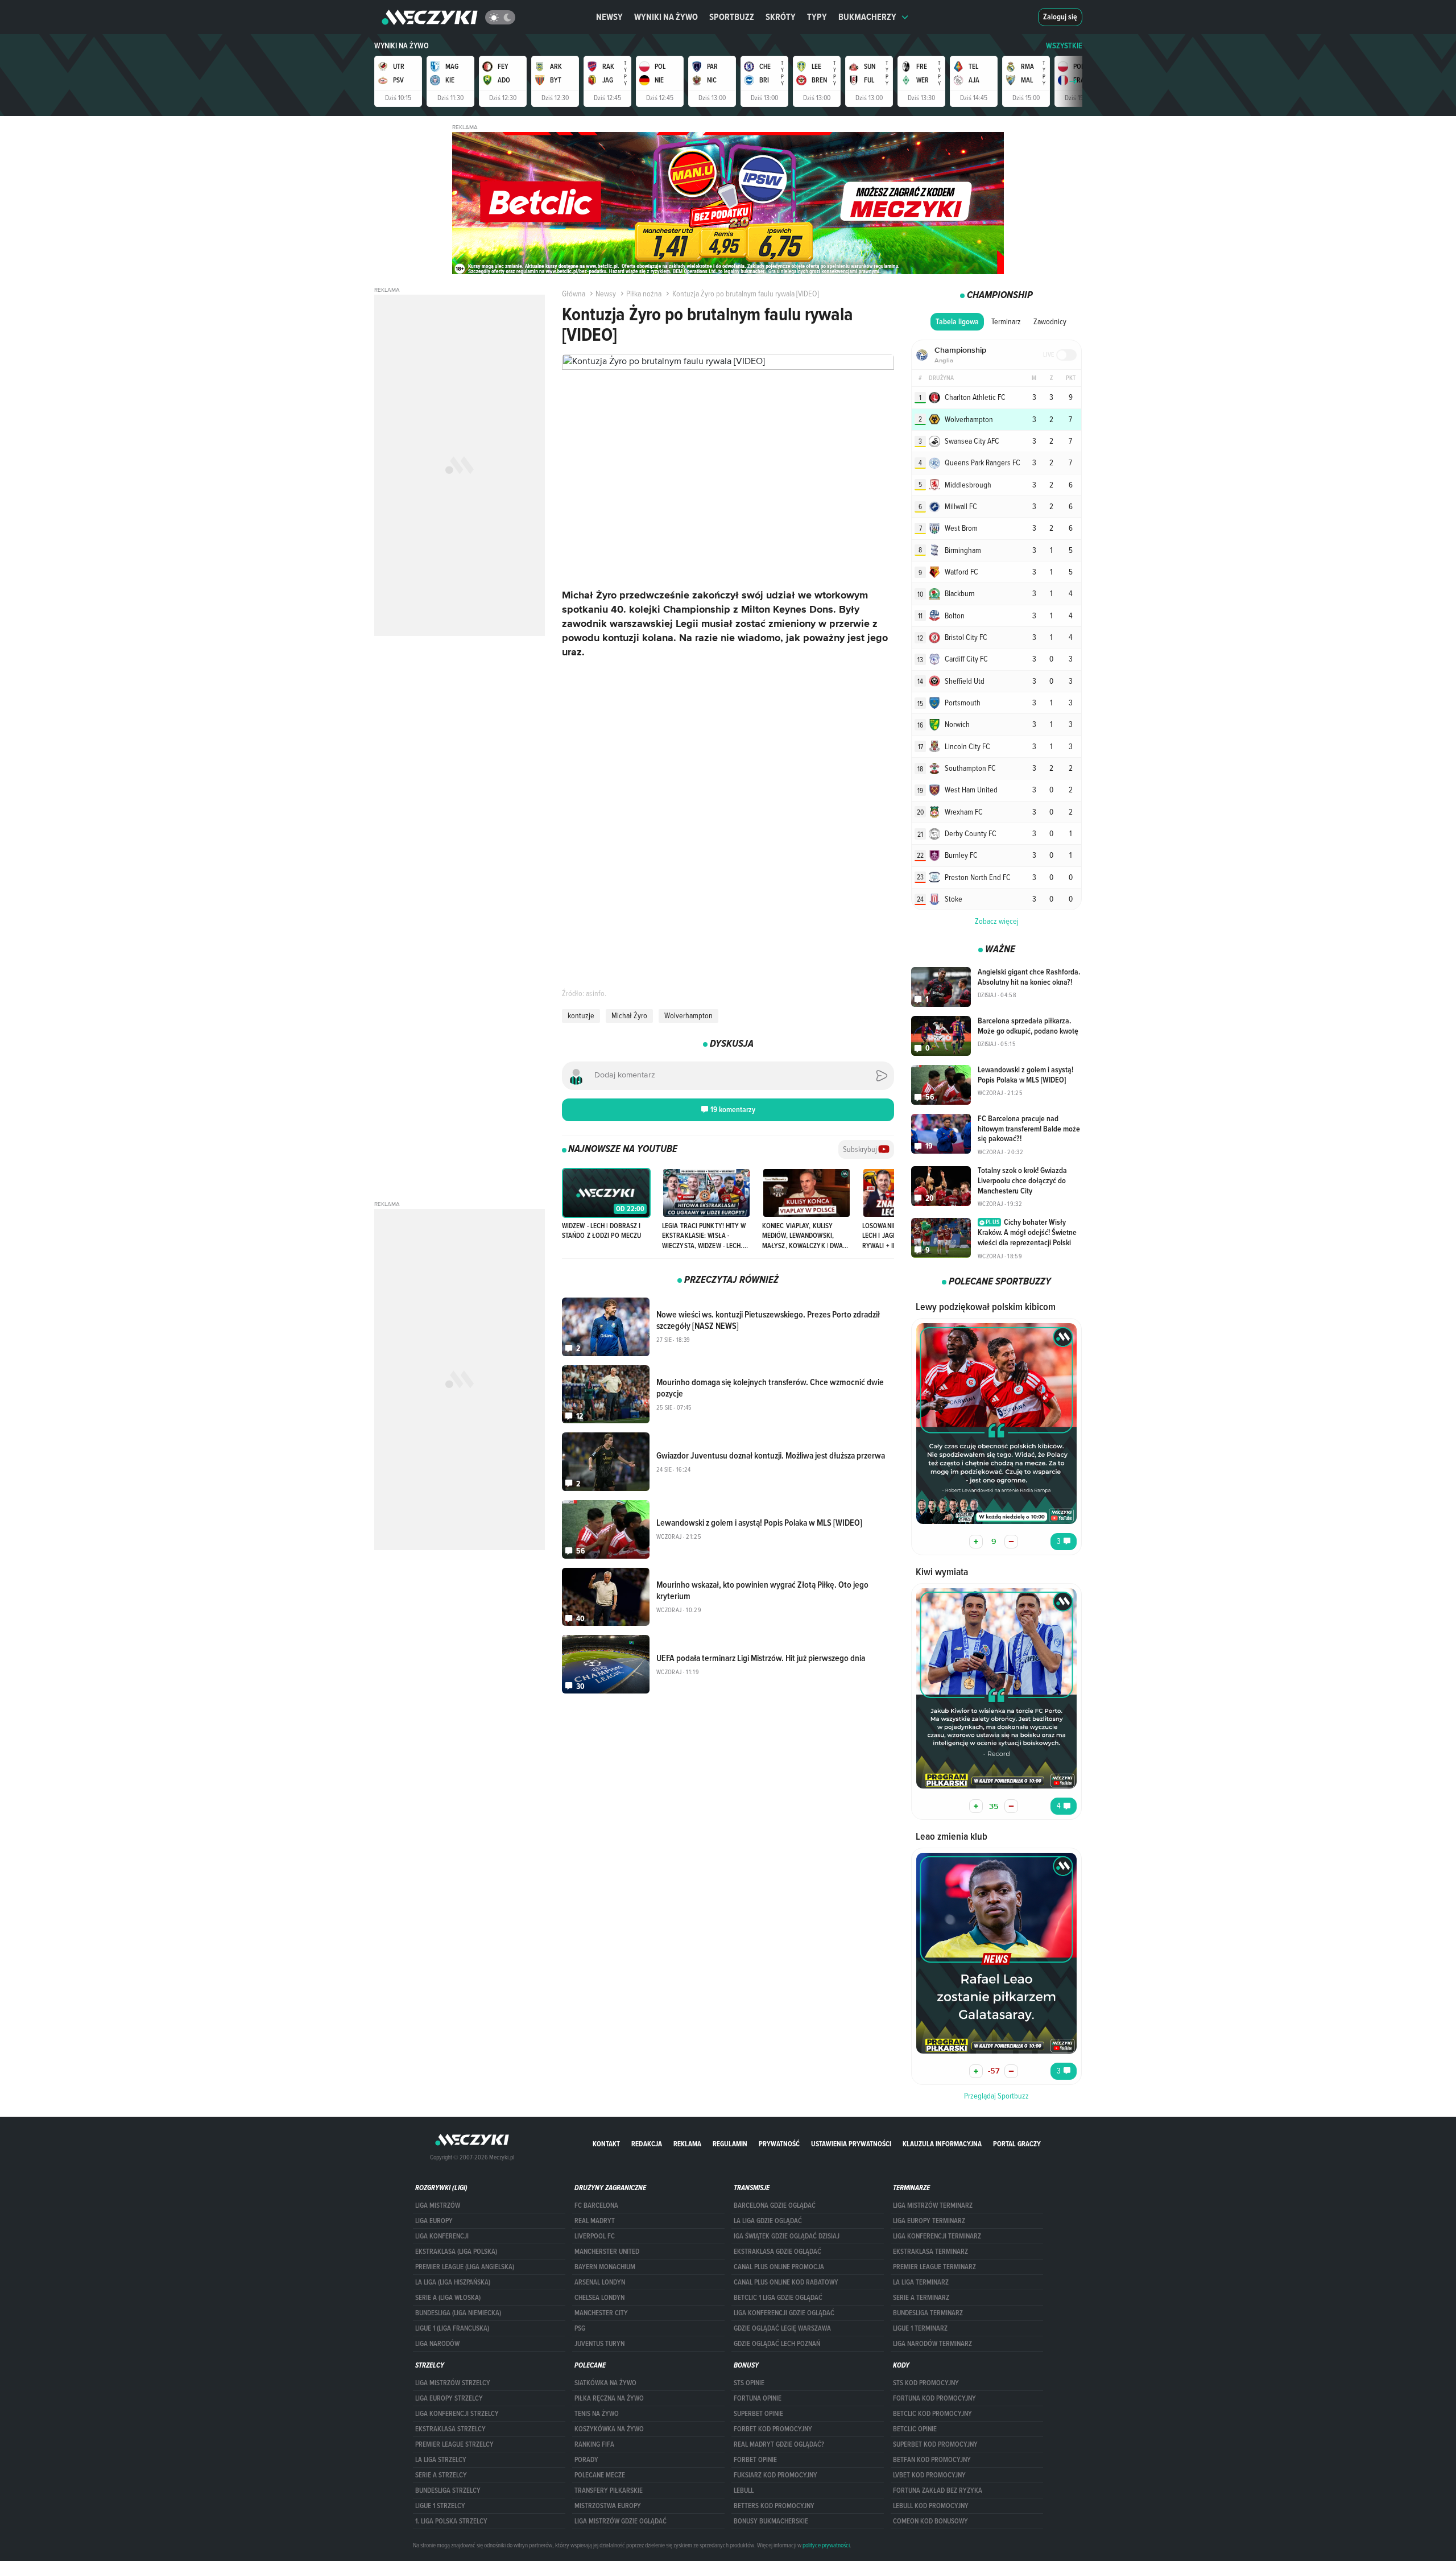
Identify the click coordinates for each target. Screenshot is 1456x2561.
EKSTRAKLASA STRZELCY (450, 2429)
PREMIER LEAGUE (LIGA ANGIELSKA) (465, 2267)
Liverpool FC (595, 2236)
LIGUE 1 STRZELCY (440, 2506)
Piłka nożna (644, 294)
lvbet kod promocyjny (929, 2475)
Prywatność (779, 2144)
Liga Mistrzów (438, 2205)
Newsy (609, 17)
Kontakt (606, 2144)
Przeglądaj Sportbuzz (996, 2096)
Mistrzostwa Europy (608, 2506)
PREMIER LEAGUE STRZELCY (454, 2444)
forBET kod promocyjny (773, 2429)
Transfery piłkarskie (609, 2490)
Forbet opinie (755, 2460)
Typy (817, 17)
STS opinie (749, 2383)
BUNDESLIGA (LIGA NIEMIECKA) (458, 2313)
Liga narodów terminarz (932, 2344)
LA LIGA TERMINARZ (921, 2282)
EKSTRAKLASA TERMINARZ (930, 2252)
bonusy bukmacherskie (771, 2521)
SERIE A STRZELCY (441, 2475)
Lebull (744, 2490)
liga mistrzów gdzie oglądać (621, 2521)
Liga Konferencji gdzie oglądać (784, 2313)
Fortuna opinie (758, 2398)
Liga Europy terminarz (929, 2221)
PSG (580, 2328)
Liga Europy (434, 2221)
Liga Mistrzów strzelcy (453, 2383)
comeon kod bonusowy (930, 2521)
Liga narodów (437, 2344)
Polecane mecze (600, 2475)
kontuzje (581, 1015)
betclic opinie (915, 2429)
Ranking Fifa (594, 2444)
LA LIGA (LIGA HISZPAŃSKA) (453, 2282)
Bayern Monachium (605, 2267)
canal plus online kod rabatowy (786, 2282)
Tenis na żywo (597, 2414)
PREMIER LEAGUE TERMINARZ (934, 2267)
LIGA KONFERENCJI (442, 2236)
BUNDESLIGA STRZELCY (448, 2490)
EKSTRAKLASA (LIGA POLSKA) (456, 2252)
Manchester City (601, 2313)
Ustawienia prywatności (851, 2144)
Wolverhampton (688, 1015)
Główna (574, 294)
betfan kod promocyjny (932, 2460)
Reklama (687, 2144)
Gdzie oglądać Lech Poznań (777, 2344)
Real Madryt (595, 2221)
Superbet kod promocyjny (935, 2444)
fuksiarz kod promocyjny (775, 2475)
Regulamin (730, 2144)
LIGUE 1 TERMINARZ (920, 2328)
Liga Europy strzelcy (449, 2398)
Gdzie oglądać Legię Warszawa (782, 2328)
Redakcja (647, 2144)
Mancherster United (607, 2252)
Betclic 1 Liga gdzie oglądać (778, 2298)
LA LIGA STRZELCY (441, 2460)
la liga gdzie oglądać (768, 2221)
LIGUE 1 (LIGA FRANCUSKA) (452, 2328)
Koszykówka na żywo (609, 2429)
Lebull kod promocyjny (931, 2506)
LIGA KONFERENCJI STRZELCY (457, 2414)
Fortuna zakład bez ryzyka (938, 2490)
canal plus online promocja (779, 2267)
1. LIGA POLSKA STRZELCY (451, 2521)
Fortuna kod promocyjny (934, 2398)
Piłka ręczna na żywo (609, 2398)
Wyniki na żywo (666, 17)
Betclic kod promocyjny (932, 2414)
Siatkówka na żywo (605, 2383)
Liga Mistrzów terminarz (933, 2205)
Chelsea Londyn (599, 2298)
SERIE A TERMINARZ (921, 2298)
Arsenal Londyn (600, 2282)
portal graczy (1017, 2144)
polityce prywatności (826, 2545)
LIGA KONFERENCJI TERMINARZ (937, 2236)
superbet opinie (758, 2414)
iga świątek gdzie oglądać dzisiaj (787, 2236)
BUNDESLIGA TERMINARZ (928, 2313)
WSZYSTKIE (1064, 46)
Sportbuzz (732, 17)
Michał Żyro (629, 1015)
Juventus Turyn (599, 2344)
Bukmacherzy (867, 17)
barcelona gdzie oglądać (775, 2205)
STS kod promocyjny (926, 2383)
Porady (586, 2460)
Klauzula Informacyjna (942, 2144)
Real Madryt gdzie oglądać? (779, 2444)
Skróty (781, 17)
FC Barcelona (596, 2205)
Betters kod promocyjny (774, 2506)
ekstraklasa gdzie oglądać (777, 2252)
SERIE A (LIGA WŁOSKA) (448, 2298)
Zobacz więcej (997, 921)
